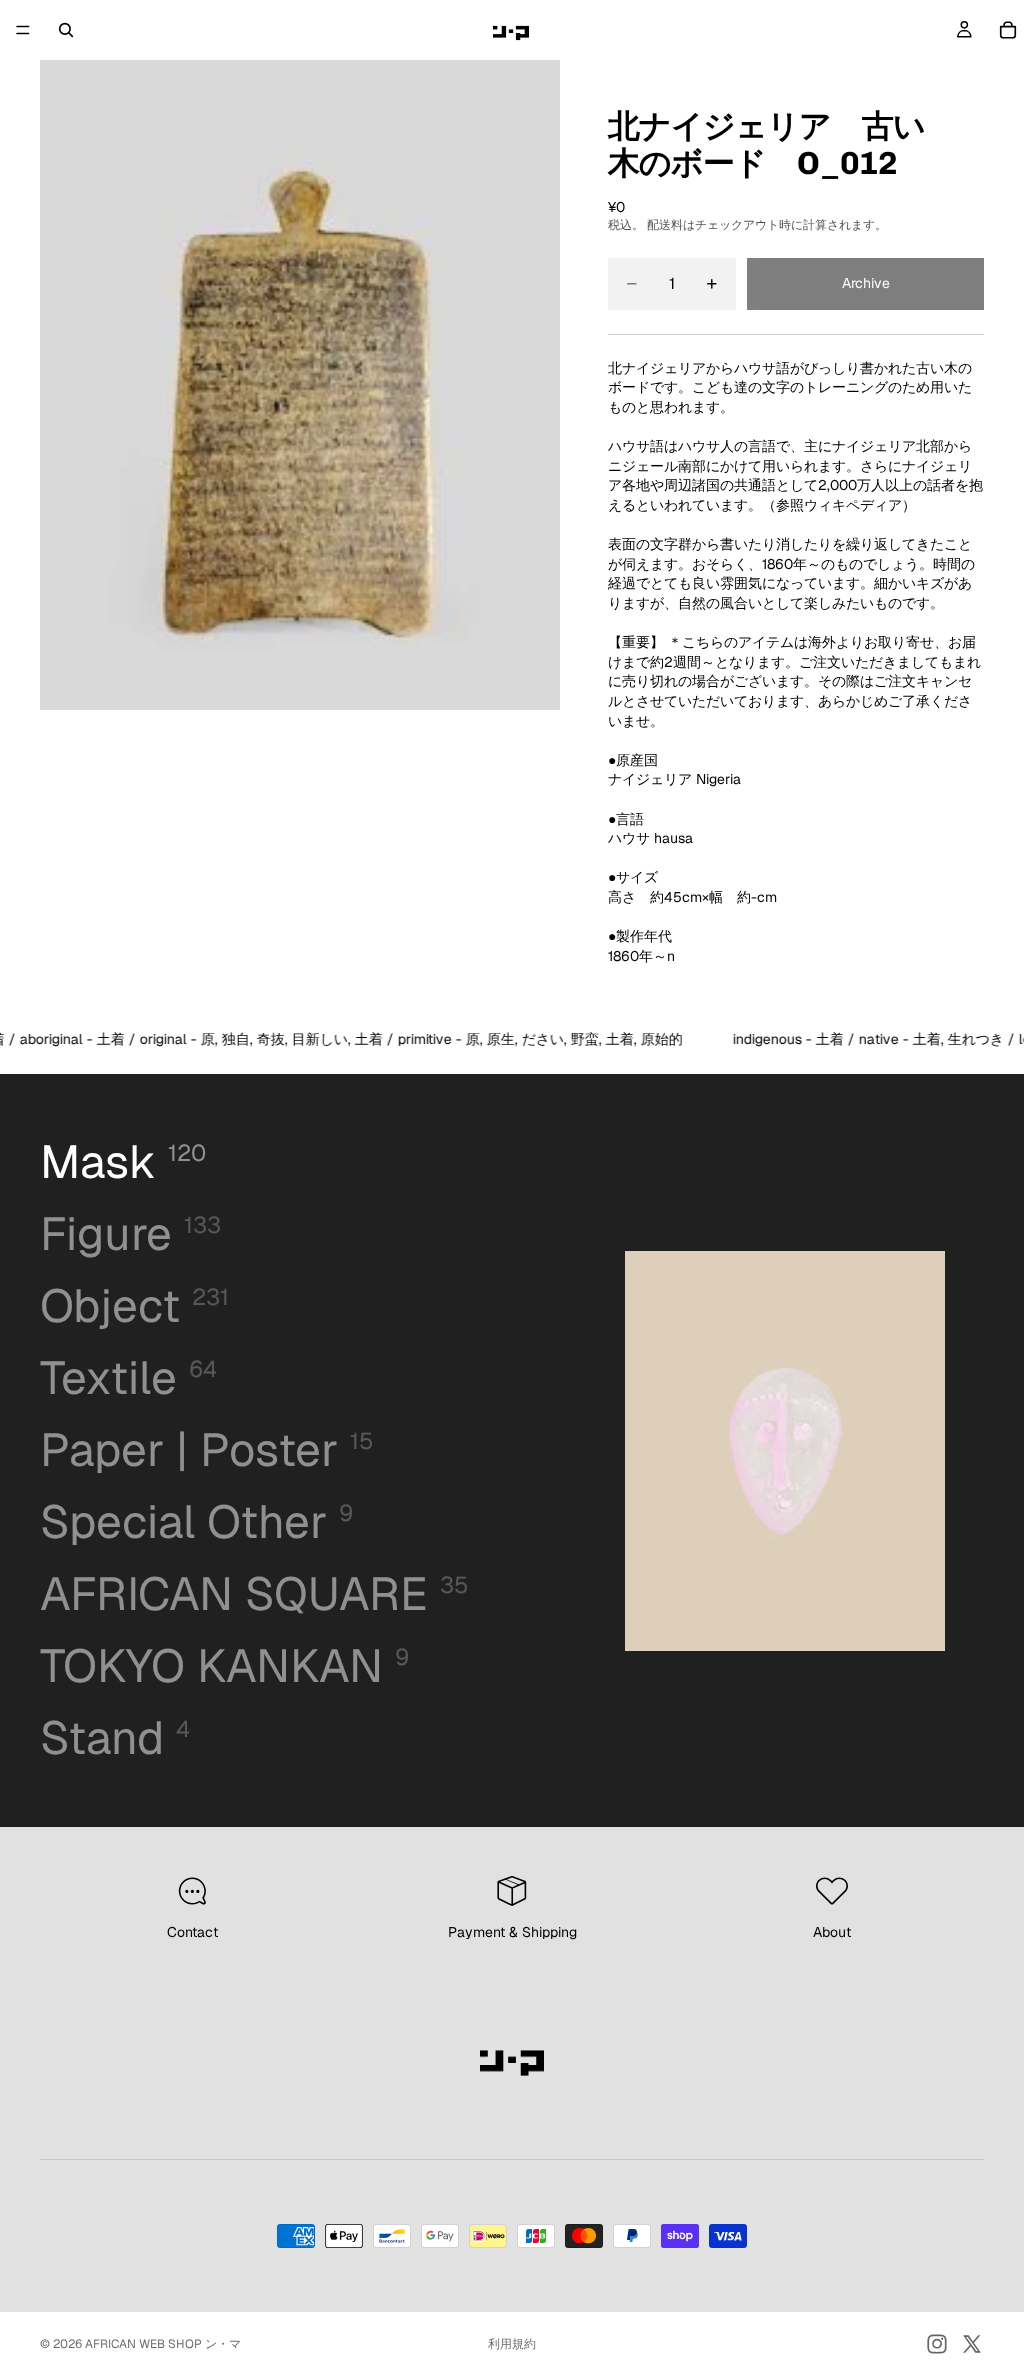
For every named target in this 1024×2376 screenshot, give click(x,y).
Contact (192, 1932)
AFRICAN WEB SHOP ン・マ (163, 2344)
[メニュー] (23, 30)
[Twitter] (972, 2344)
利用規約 (512, 2344)
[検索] (66, 30)
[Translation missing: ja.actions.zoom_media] (300, 385)
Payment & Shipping (512, 1932)
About (832, 1932)
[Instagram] (937, 2344)
